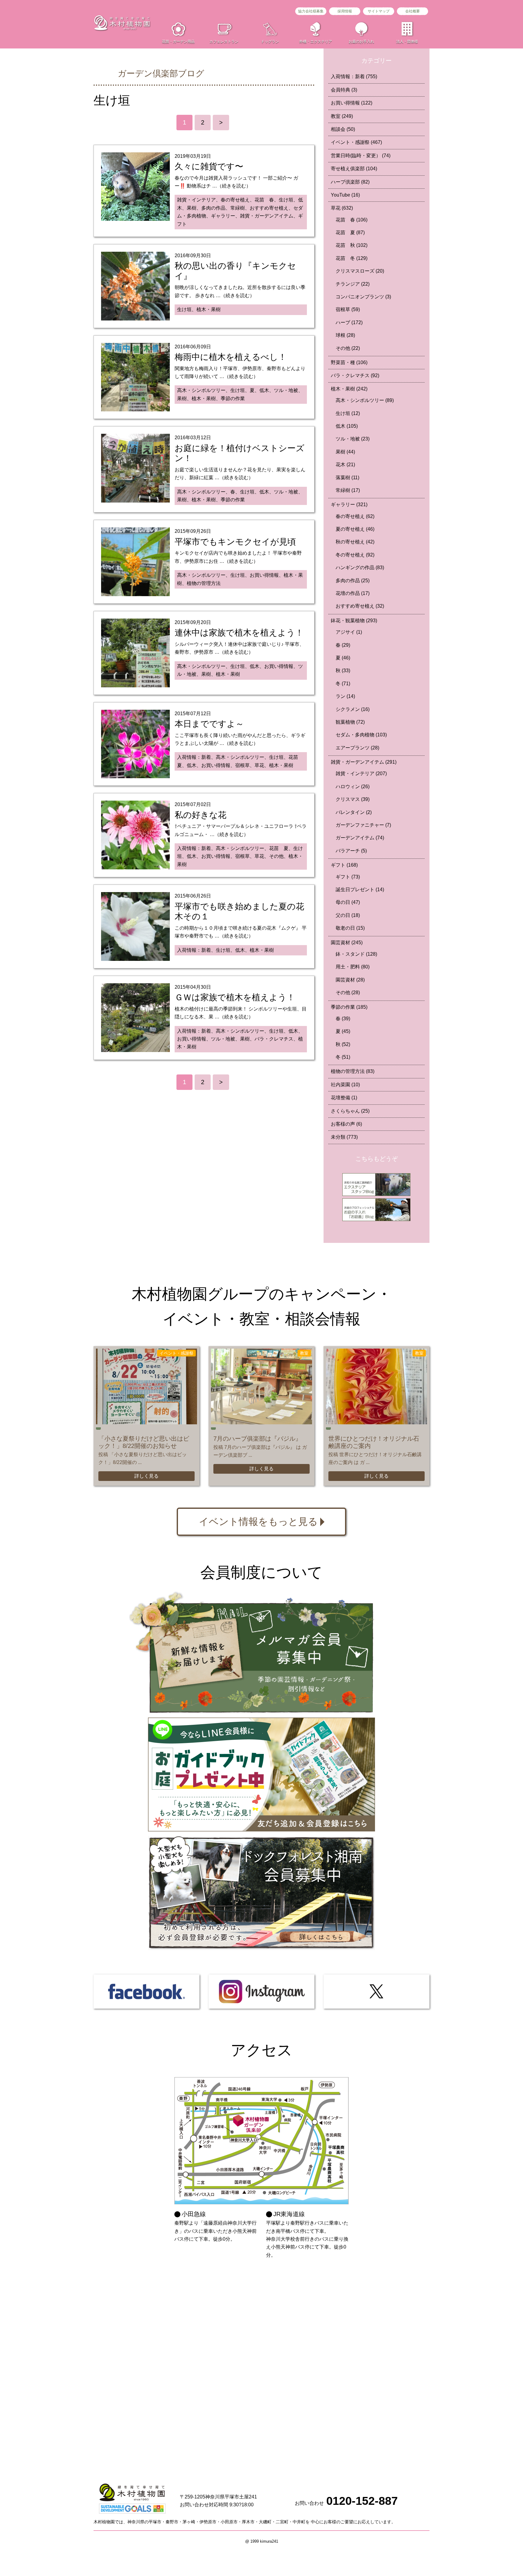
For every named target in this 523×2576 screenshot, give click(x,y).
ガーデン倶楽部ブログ (161, 73)
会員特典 (344, 90)
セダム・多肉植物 (361, 735)
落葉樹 (347, 478)
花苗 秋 (352, 245)
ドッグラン (270, 41)
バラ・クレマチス (355, 375)
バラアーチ (351, 851)
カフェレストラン (224, 41)
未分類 (344, 1137)
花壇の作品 (353, 593)
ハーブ (349, 322)
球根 (345, 335)
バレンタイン (354, 812)
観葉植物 (350, 722)
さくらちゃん (350, 1111)
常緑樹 (348, 490)
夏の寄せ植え (355, 529)
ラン (345, 696)
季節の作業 (349, 1007)
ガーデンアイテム (360, 838)
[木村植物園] (122, 23)
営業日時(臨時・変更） (361, 156)
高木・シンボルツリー (365, 400)
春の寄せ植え (355, 516)
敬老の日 (350, 928)
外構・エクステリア (316, 41)
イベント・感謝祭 (356, 142)
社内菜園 (345, 1085)
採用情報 (345, 11)
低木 (347, 426)
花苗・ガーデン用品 (178, 41)
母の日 (348, 902)
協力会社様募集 (311, 11)
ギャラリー (349, 505)
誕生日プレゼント (360, 890)
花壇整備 (344, 1098)
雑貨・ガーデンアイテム (364, 762)
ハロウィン (353, 787)
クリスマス (353, 799)
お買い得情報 (352, 103)
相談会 (343, 129)
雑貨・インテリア (361, 773)
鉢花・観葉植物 (354, 621)
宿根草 (348, 309)
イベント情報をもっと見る (258, 1522)
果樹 (345, 452)
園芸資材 (347, 943)
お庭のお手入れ (361, 41)
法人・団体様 (407, 41)
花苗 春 (352, 220)
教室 (342, 116)
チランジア (353, 284)
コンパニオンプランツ (363, 297)
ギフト (344, 865)
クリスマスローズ (360, 271)
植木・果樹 (349, 389)
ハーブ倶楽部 (350, 182)
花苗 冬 (352, 258)
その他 (348, 348)
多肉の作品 (353, 581)
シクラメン (353, 709)
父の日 (348, 915)
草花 (342, 208)
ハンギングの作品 (360, 568)
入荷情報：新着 (354, 76)
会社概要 (413, 11)
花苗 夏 (350, 232)
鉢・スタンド (356, 954)
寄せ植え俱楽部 (354, 169)
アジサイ (349, 632)
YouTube (345, 195)
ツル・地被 (353, 439)
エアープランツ (357, 748)
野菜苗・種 (349, 362)
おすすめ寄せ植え (360, 606)
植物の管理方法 (353, 1071)
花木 (345, 465)
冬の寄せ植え (355, 555)
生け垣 (348, 413)
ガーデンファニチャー (363, 825)
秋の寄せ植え (355, 542)
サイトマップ (379, 11)
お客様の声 (346, 1124)
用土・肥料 (353, 967)
